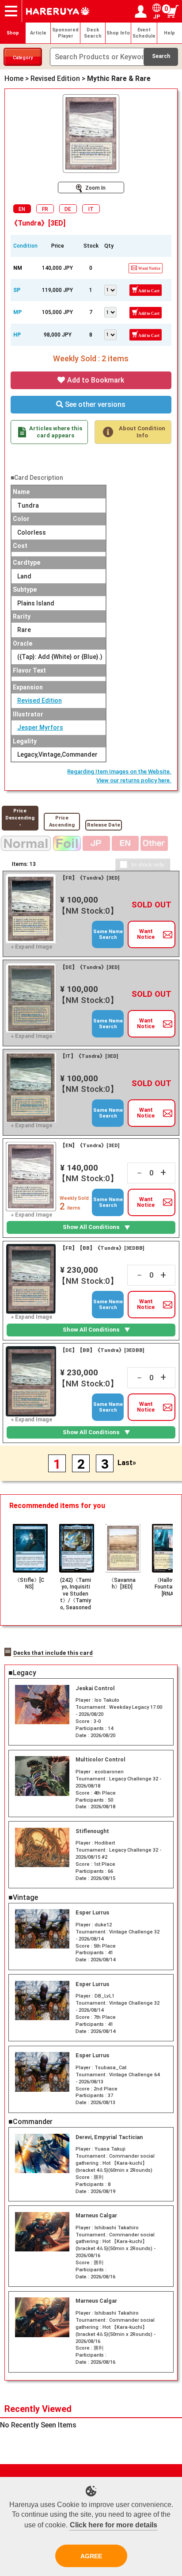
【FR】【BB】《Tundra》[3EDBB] (102, 1248)
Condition (25, 246)
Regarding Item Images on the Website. (119, 771)
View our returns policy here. (134, 780)
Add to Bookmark (95, 380)
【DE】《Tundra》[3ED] (90, 967)
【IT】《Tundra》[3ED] (89, 1056)
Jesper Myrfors (40, 727)
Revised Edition (40, 700)
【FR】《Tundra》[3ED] (90, 878)
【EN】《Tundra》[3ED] (90, 1145)
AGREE (91, 2556)
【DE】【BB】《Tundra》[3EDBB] (102, 1350)
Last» (127, 1463)
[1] (111, 289)
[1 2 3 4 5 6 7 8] (111, 334)
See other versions (94, 404)
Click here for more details (114, 2525)
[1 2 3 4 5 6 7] (111, 311)
